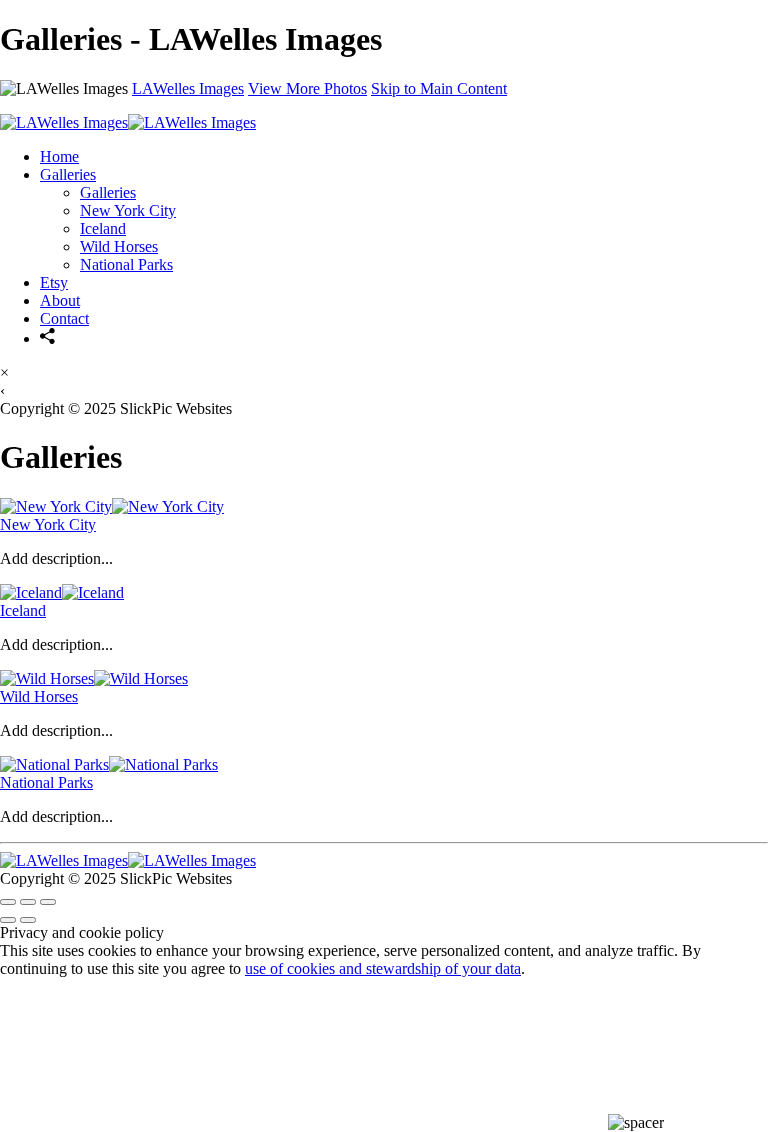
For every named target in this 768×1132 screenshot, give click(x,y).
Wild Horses (119, 246)
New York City (128, 210)
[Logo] (128, 122)
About (60, 300)
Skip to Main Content (439, 88)
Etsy (54, 282)
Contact (64, 318)
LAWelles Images (188, 88)
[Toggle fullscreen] (28, 902)
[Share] (48, 338)
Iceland (103, 228)
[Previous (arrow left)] (8, 920)
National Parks (126, 264)
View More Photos (307, 88)
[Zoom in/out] (48, 902)
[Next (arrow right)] (28, 920)
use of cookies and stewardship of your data (383, 968)
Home (59, 156)
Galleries (68, 174)
